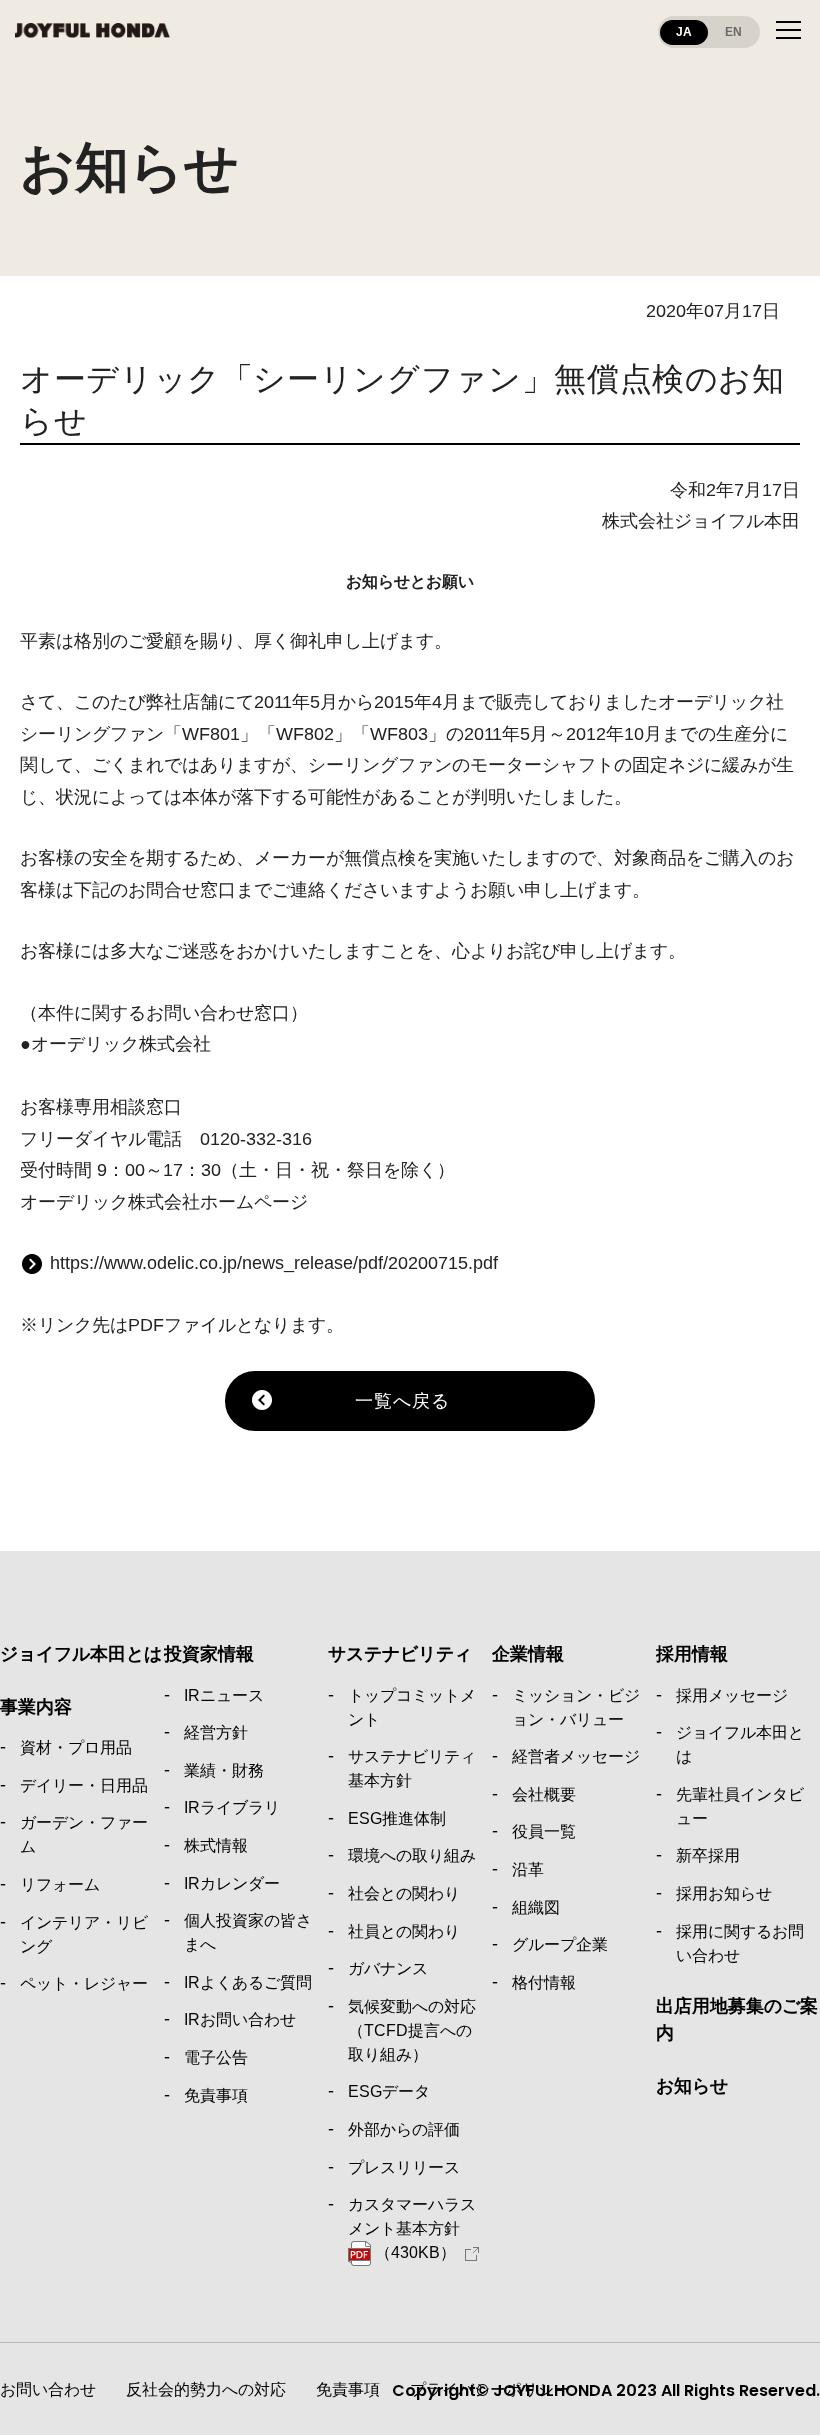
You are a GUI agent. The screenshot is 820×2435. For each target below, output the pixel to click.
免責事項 (348, 2389)
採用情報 (692, 1654)
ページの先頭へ (780, 1606)
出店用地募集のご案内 (737, 2019)
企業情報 (528, 1654)
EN (733, 32)
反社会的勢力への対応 (206, 2389)
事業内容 (36, 1707)
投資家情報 (209, 1654)
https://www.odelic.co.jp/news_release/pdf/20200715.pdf (274, 1263)
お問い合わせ (48, 2389)
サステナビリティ (400, 1654)
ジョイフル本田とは (81, 1654)
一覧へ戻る (402, 1401)
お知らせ (692, 2086)
